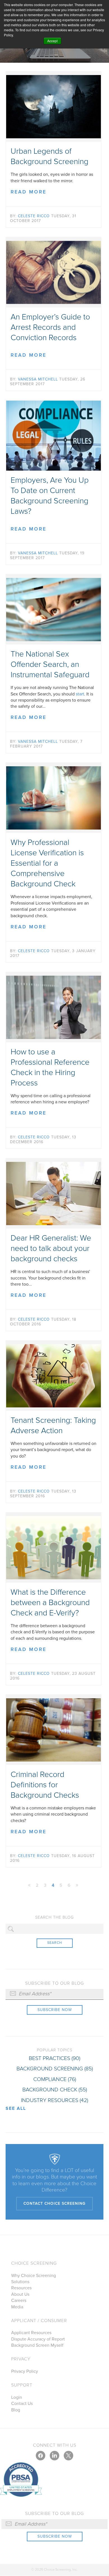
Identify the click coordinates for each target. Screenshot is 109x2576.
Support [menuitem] (22, 2385)
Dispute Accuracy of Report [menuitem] (38, 2339)
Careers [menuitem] (19, 2301)
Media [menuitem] (17, 2307)
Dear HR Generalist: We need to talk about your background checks (51, 1248)
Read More (29, 192)
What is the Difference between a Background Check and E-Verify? (50, 1603)
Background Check (55, 2090)
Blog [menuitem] (16, 2410)
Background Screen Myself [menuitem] (37, 2345)
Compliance (55, 2079)
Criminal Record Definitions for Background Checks (45, 1785)
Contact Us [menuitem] (22, 2404)
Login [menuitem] (17, 2397)
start (80, 694)
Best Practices (54, 2058)
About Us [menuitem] (20, 2294)
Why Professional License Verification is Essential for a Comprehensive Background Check (47, 863)
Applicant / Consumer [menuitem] (39, 2321)
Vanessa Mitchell (38, 379)
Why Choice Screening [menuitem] (34, 2276)
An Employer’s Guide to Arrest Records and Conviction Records (50, 327)
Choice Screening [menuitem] (34, 2263)
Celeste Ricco (34, 216)
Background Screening (55, 2069)
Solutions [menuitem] (20, 2282)
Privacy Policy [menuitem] (25, 2371)
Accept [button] (52, 41)
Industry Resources (54, 2100)
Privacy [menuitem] (21, 2359)
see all (16, 2108)
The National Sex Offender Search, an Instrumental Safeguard (50, 664)
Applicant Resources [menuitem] (31, 2333)
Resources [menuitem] (21, 2288)
